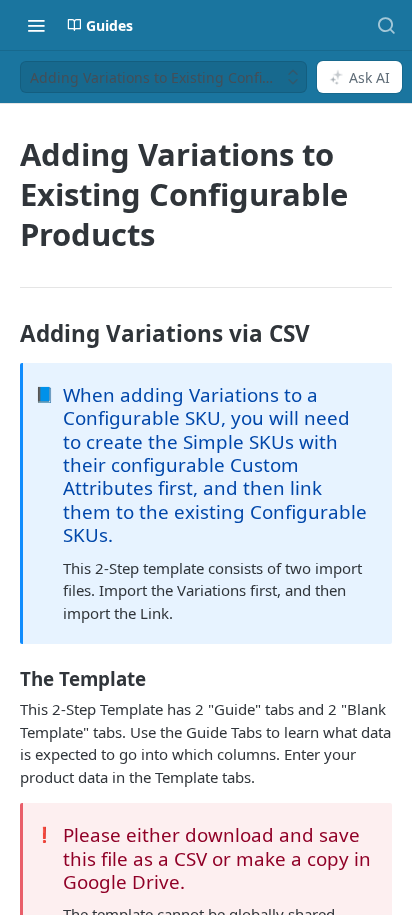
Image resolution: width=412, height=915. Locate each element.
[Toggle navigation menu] (36, 25)
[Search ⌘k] (386, 25)
